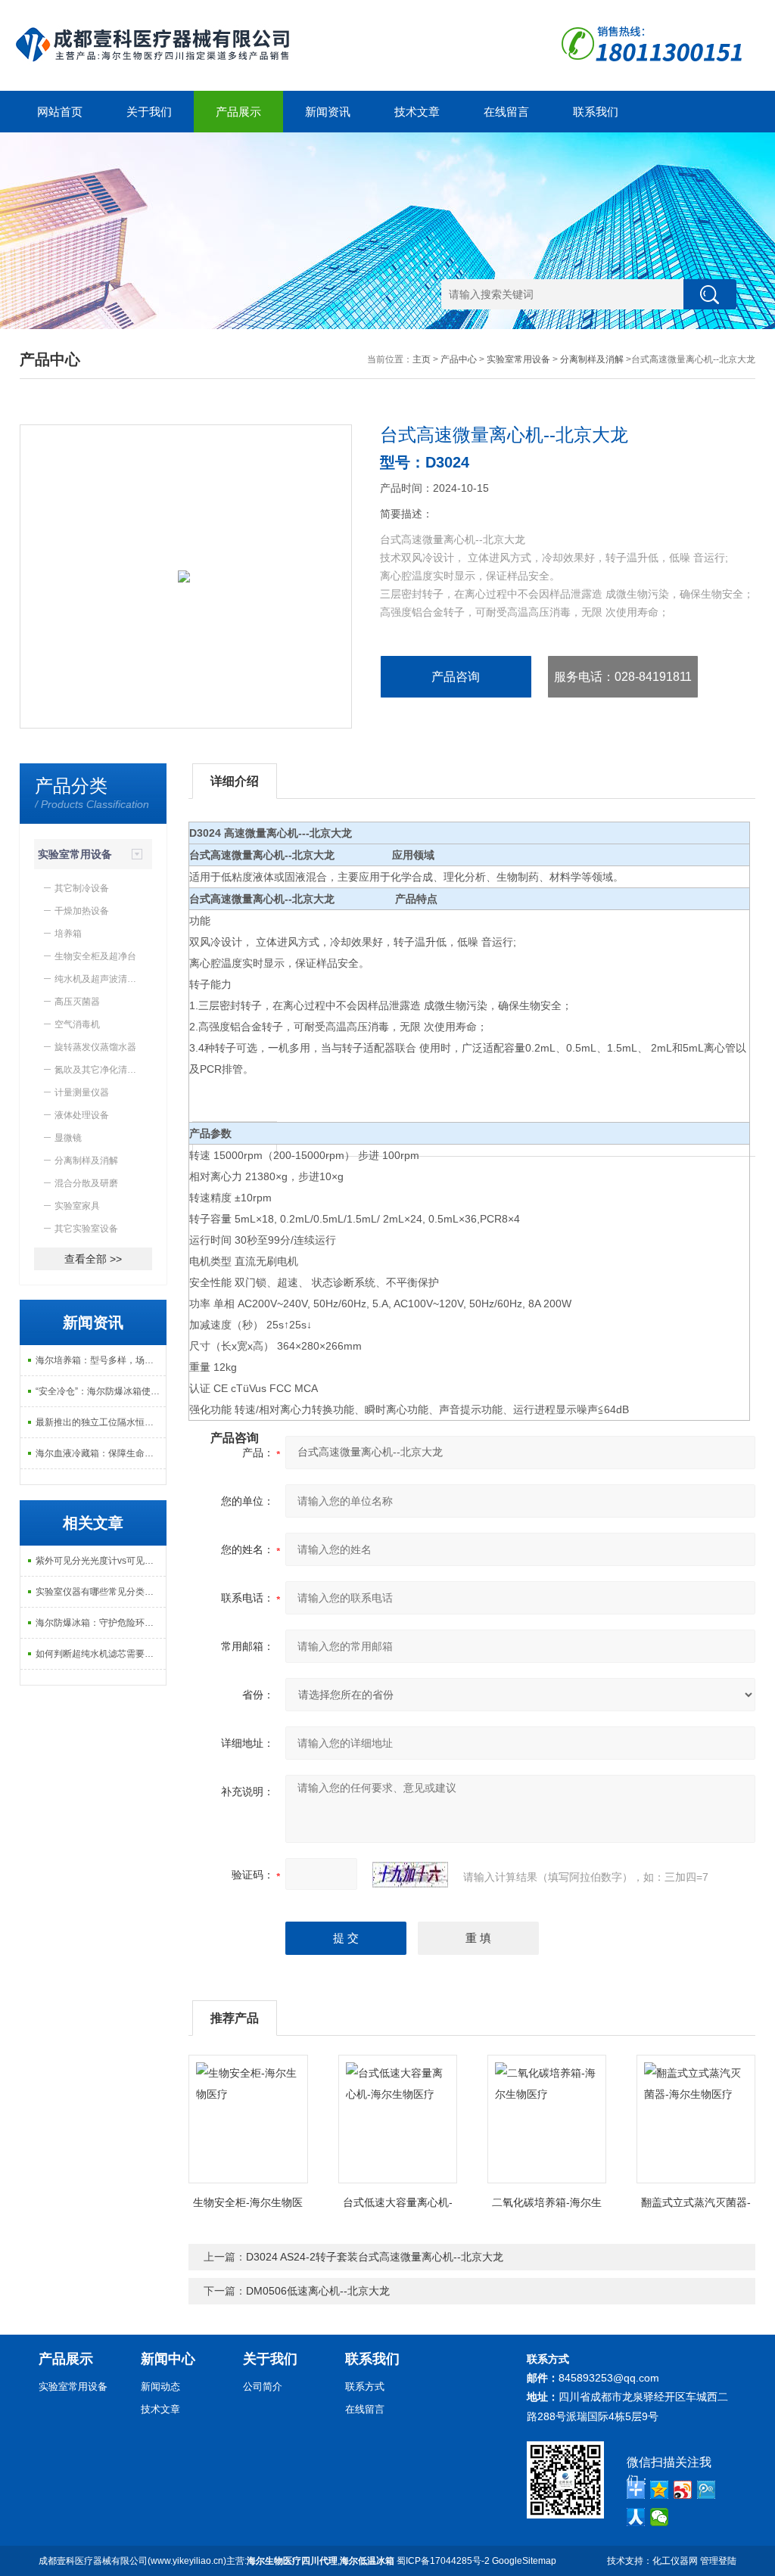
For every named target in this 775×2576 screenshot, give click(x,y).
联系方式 (365, 2386)
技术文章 (417, 112)
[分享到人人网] (636, 2517)
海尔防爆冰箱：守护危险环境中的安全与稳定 (101, 1623)
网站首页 (60, 112)
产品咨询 (456, 677)
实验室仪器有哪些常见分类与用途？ (101, 1592)
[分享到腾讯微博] (707, 2490)
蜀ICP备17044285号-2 (443, 2561)
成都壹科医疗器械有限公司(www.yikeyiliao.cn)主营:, (216, 2561)
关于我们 (149, 112)
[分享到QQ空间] (660, 2490)
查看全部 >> (93, 1259)
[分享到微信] (660, 2517)
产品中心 (459, 359)
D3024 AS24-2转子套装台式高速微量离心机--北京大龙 (375, 2257)
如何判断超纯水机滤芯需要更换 (99, 1654)
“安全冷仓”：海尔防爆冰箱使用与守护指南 (101, 1391)
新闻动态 (160, 2386)
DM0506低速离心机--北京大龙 (318, 2291)
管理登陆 (718, 2561)
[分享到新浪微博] (683, 2490)
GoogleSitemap (524, 2561)
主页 (422, 359)
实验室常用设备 (518, 359)
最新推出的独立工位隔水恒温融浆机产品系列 (101, 1422)
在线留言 (506, 112)
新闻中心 (168, 2359)
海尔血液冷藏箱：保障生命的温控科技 (101, 1453)
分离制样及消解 (592, 359)
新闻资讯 (328, 112)
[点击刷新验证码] (410, 1875)
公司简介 (263, 2386)
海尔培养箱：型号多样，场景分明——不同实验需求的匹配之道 (101, 1360)
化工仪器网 (675, 2561)
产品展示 (238, 112)
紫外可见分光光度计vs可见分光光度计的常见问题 (101, 1561)
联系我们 (596, 112)
